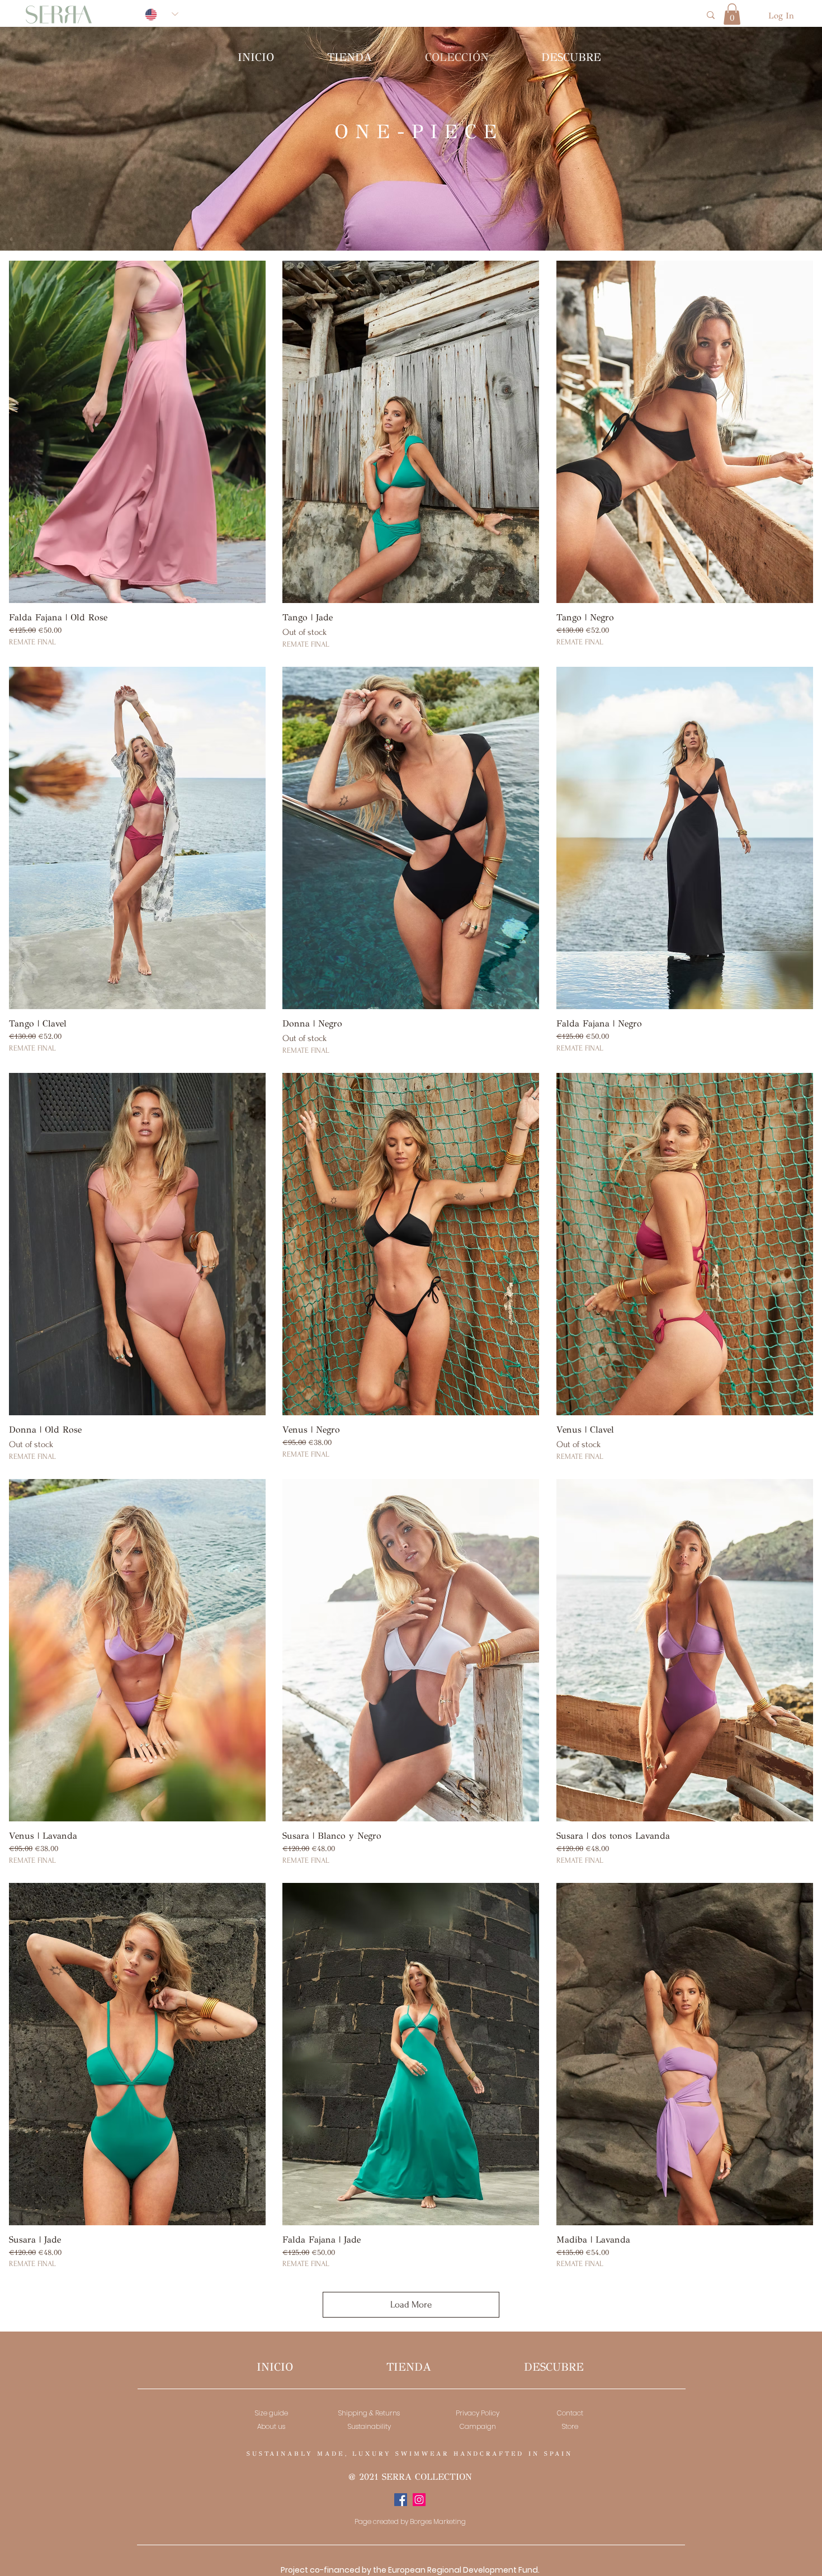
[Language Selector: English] (162, 14)
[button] (732, 14)
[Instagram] (419, 2500)
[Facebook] (401, 2500)
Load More (411, 2304)
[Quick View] (137, 432)
